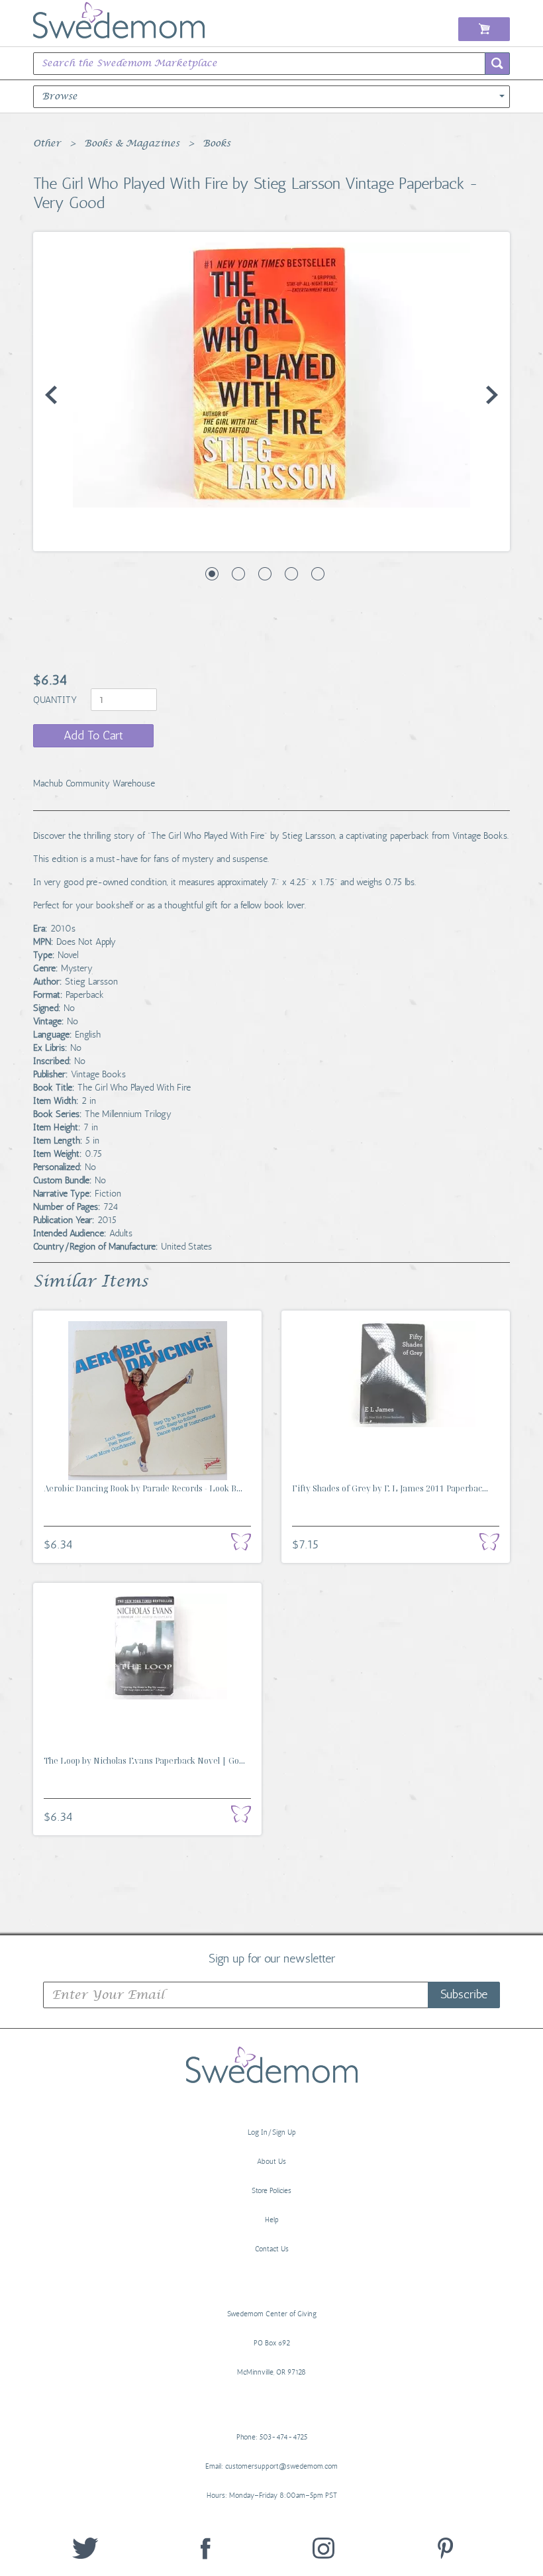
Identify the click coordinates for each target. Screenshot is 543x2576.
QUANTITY (56, 700)
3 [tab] (265, 574)
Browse (60, 97)
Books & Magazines (132, 144)
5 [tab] (318, 574)
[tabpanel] (271, 375)
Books (217, 144)
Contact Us (272, 2249)
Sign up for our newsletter (272, 1958)
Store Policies (271, 2191)
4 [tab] (291, 574)
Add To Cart (93, 735)
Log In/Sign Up (272, 2132)
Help (272, 2220)
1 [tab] (212, 574)
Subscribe (464, 1994)
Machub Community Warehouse (94, 783)
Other (47, 144)
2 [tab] (238, 574)
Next (492, 395)
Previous (51, 395)
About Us (271, 2162)
